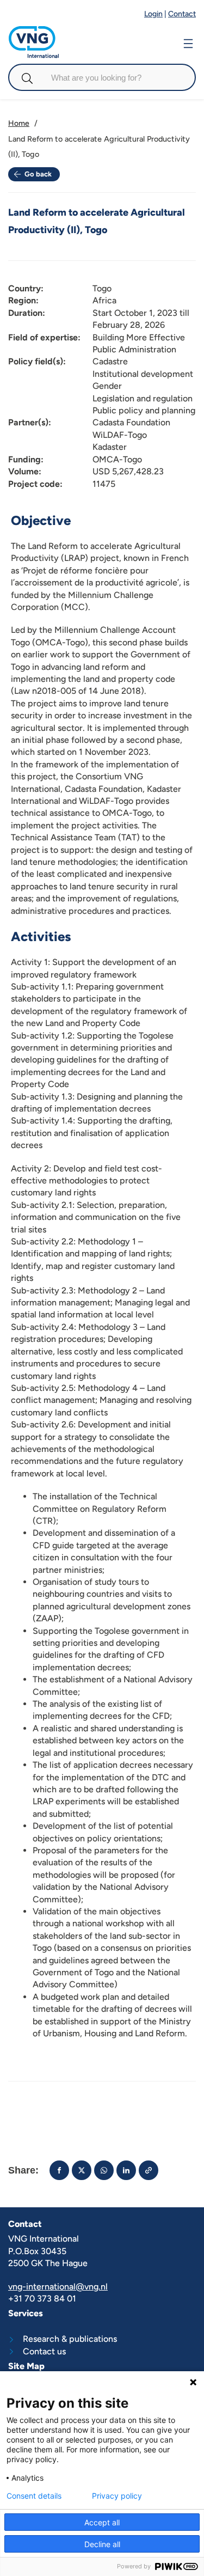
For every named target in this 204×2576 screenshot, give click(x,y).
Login (153, 14)
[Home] (34, 31)
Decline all (102, 2544)
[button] (59, 2170)
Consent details (34, 2496)
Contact (182, 14)
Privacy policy (117, 2496)
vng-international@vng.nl (58, 2287)
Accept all (102, 2522)
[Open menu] (188, 42)
